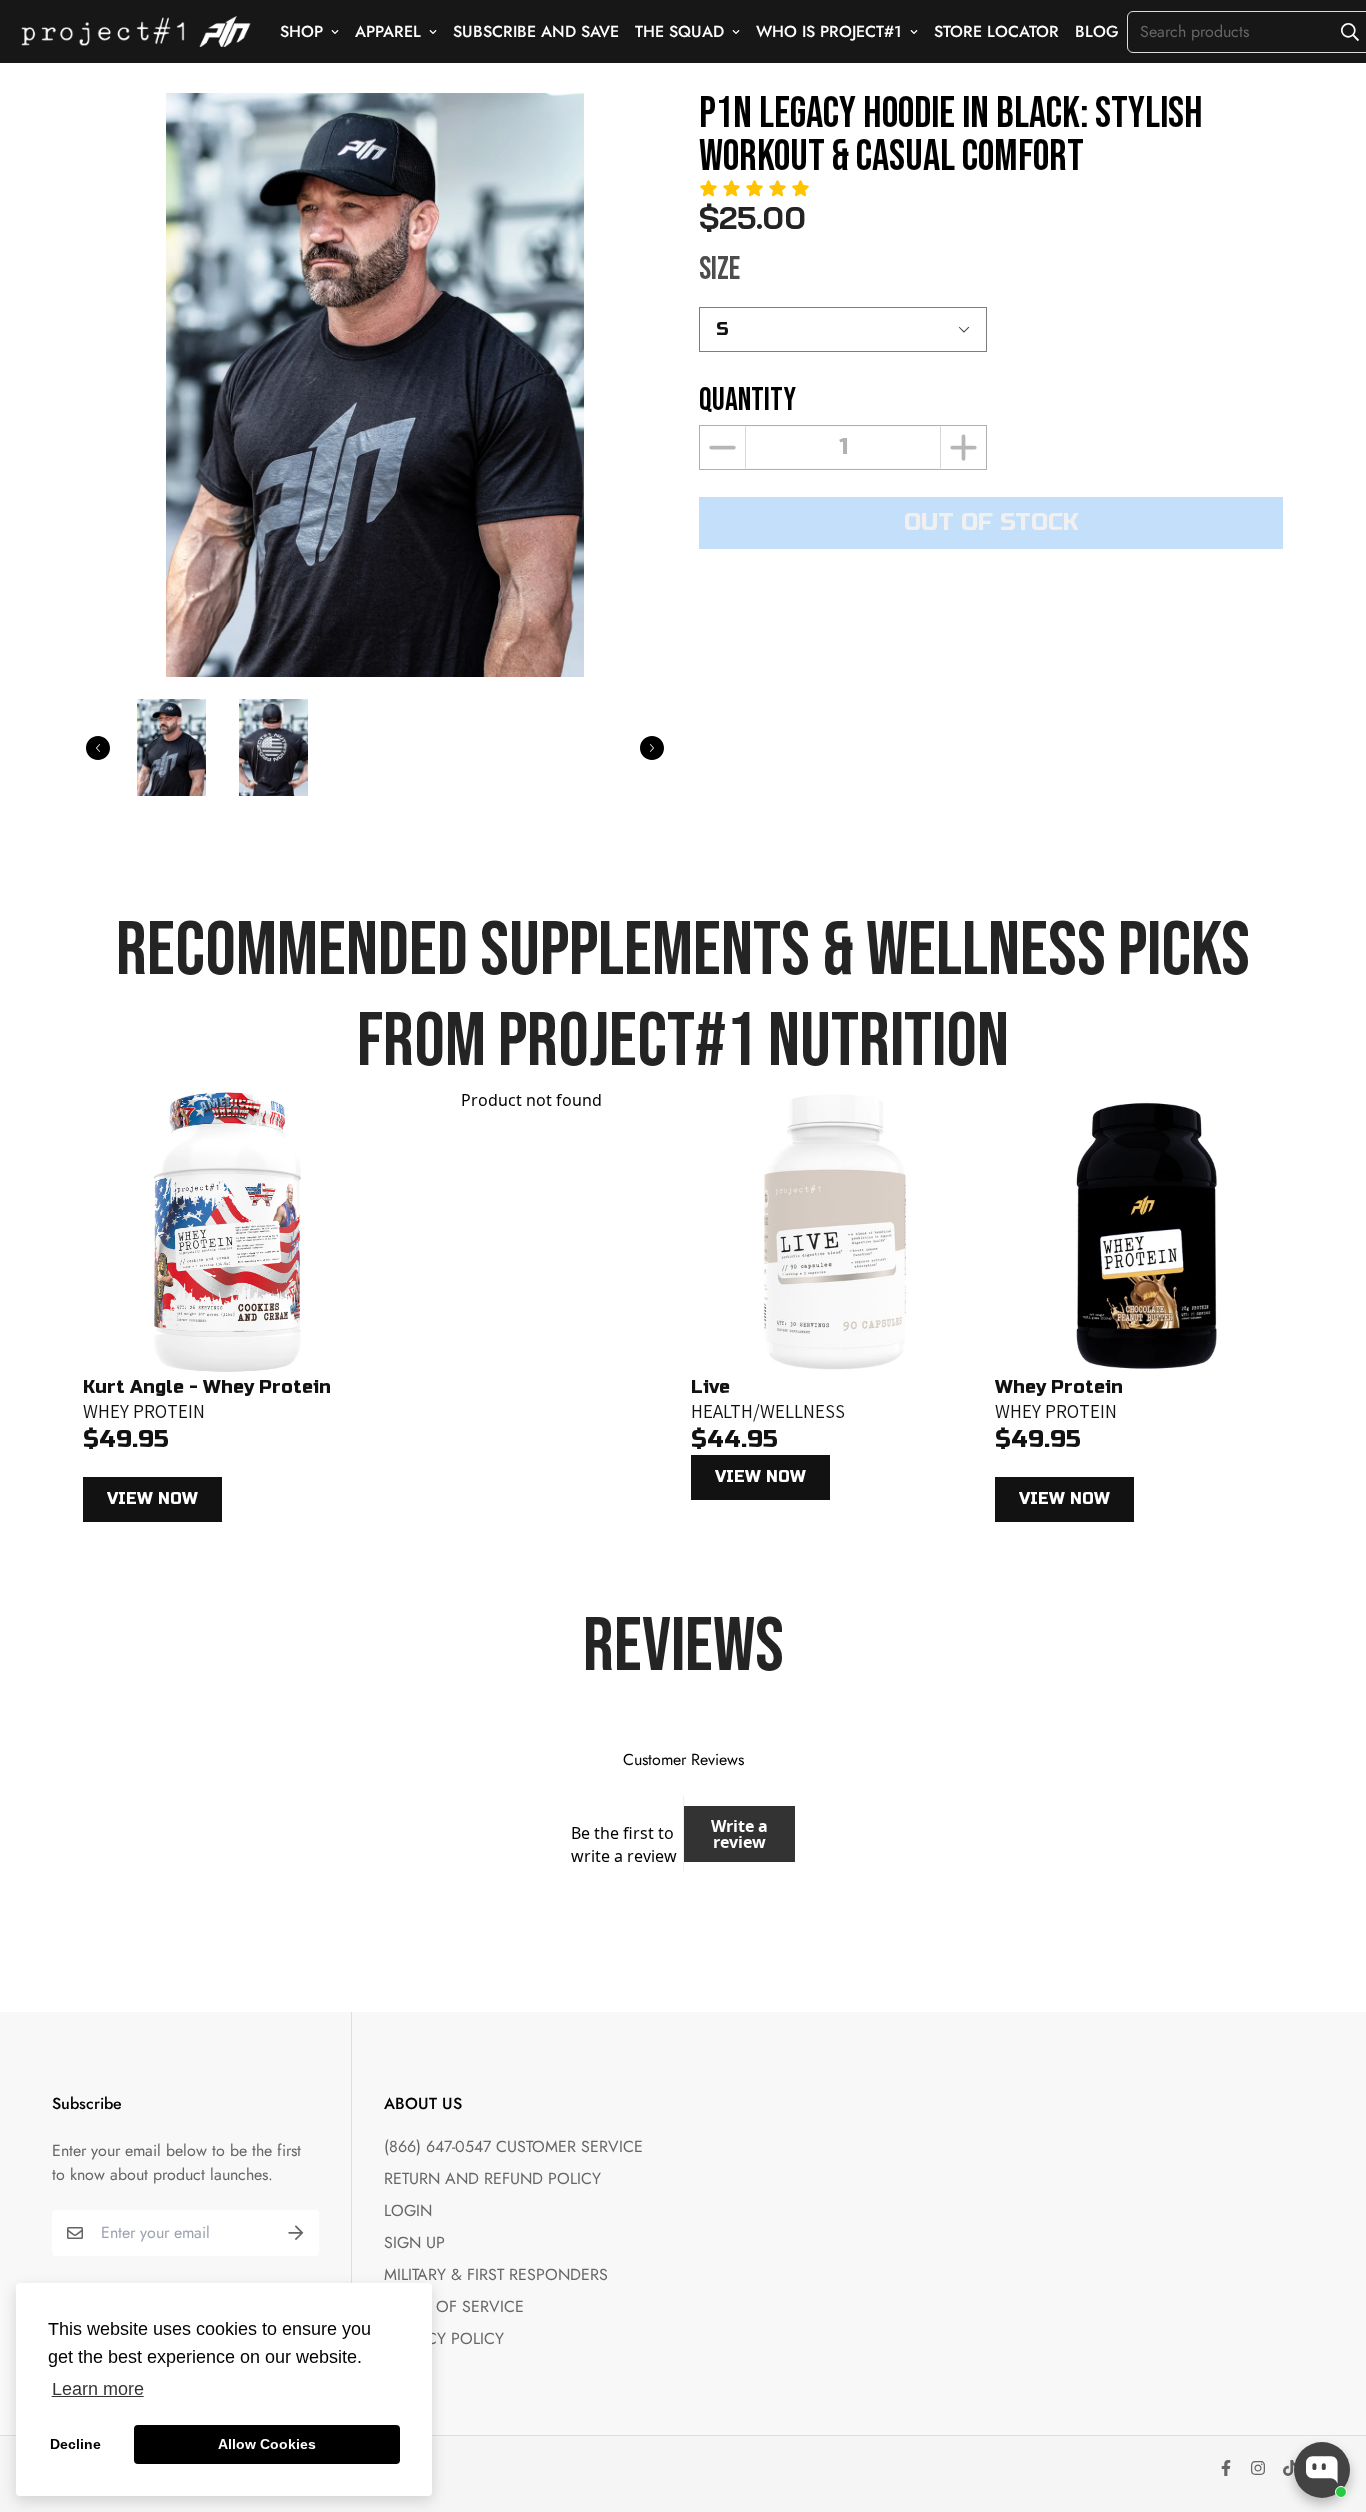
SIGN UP (414, 2242)
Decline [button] (75, 2444)
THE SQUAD (679, 31)
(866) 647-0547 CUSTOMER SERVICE (513, 2146)
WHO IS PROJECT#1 (829, 31)
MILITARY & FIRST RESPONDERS (496, 2274)
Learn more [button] (98, 2389)
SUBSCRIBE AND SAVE (536, 31)
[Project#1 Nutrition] (136, 31)
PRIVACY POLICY (444, 2338)
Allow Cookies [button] (267, 2444)
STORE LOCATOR (996, 31)
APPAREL (388, 31)
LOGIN (408, 2210)
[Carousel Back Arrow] (98, 748)
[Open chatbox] (1322, 2470)
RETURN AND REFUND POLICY (492, 2178)
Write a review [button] (739, 1834)
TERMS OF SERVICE (454, 2306)
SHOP (301, 31)
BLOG (1097, 31)
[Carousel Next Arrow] (652, 748)
